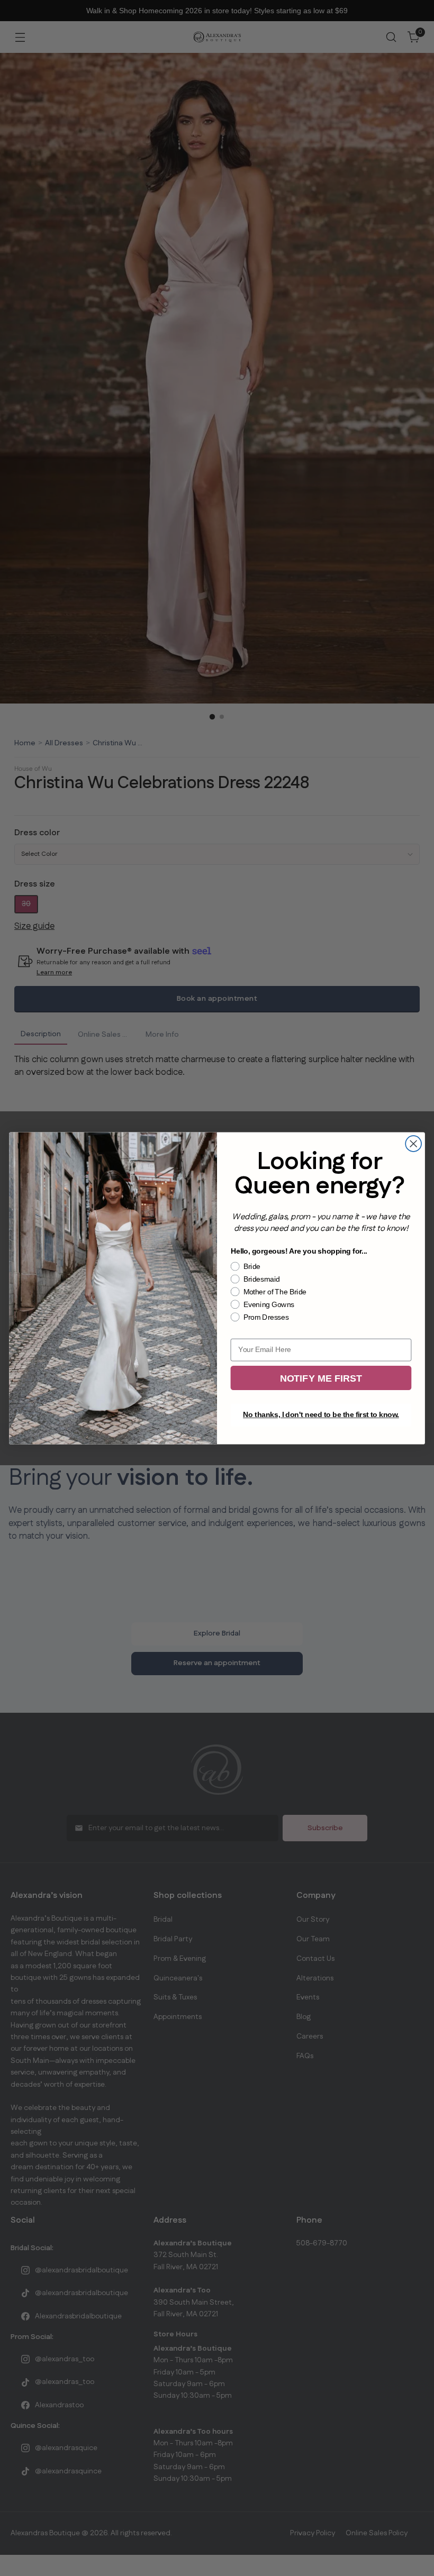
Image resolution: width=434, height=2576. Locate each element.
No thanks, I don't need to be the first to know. (321, 1415)
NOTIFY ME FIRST (321, 1378)
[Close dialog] (413, 1144)
